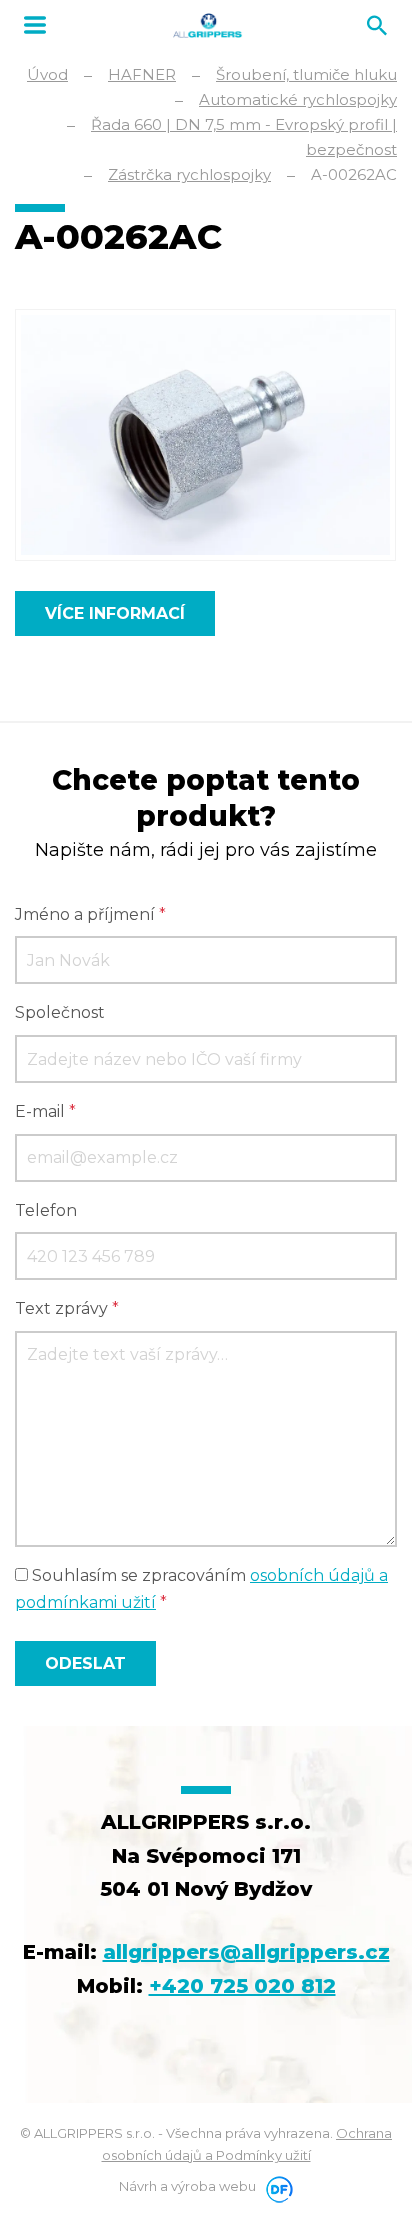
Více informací (115, 613)
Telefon (46, 1210)
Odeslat (85, 1663)
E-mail (45, 1111)
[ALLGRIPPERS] (207, 25)
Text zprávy (67, 1308)
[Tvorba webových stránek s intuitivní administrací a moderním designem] (276, 2186)
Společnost (60, 1012)
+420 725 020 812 (242, 1986)
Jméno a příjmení (90, 914)
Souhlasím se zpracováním (201, 1589)
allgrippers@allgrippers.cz (246, 1952)
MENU (35, 25)
